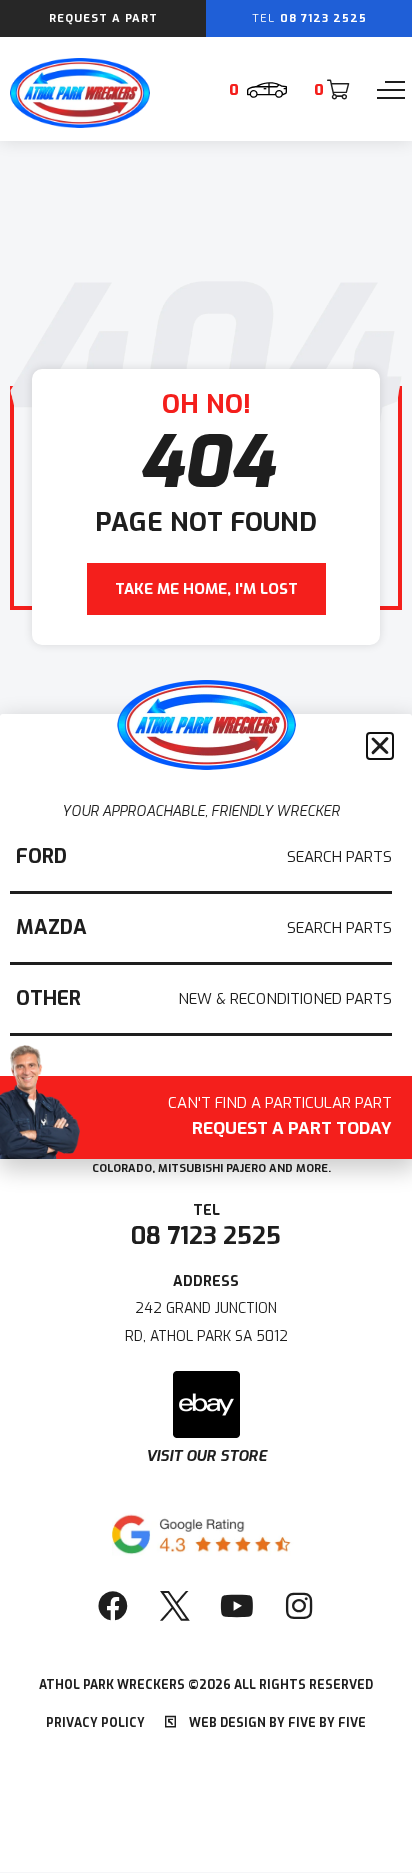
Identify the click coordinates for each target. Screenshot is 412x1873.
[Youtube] (237, 1606)
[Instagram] (299, 1606)
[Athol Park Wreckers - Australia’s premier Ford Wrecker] (80, 123)
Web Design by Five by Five (276, 1723)
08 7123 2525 (206, 1236)
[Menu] (391, 90)
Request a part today (280, 1118)
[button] (380, 746)
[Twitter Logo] (175, 1606)
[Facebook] (113, 1606)
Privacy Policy (95, 1723)
